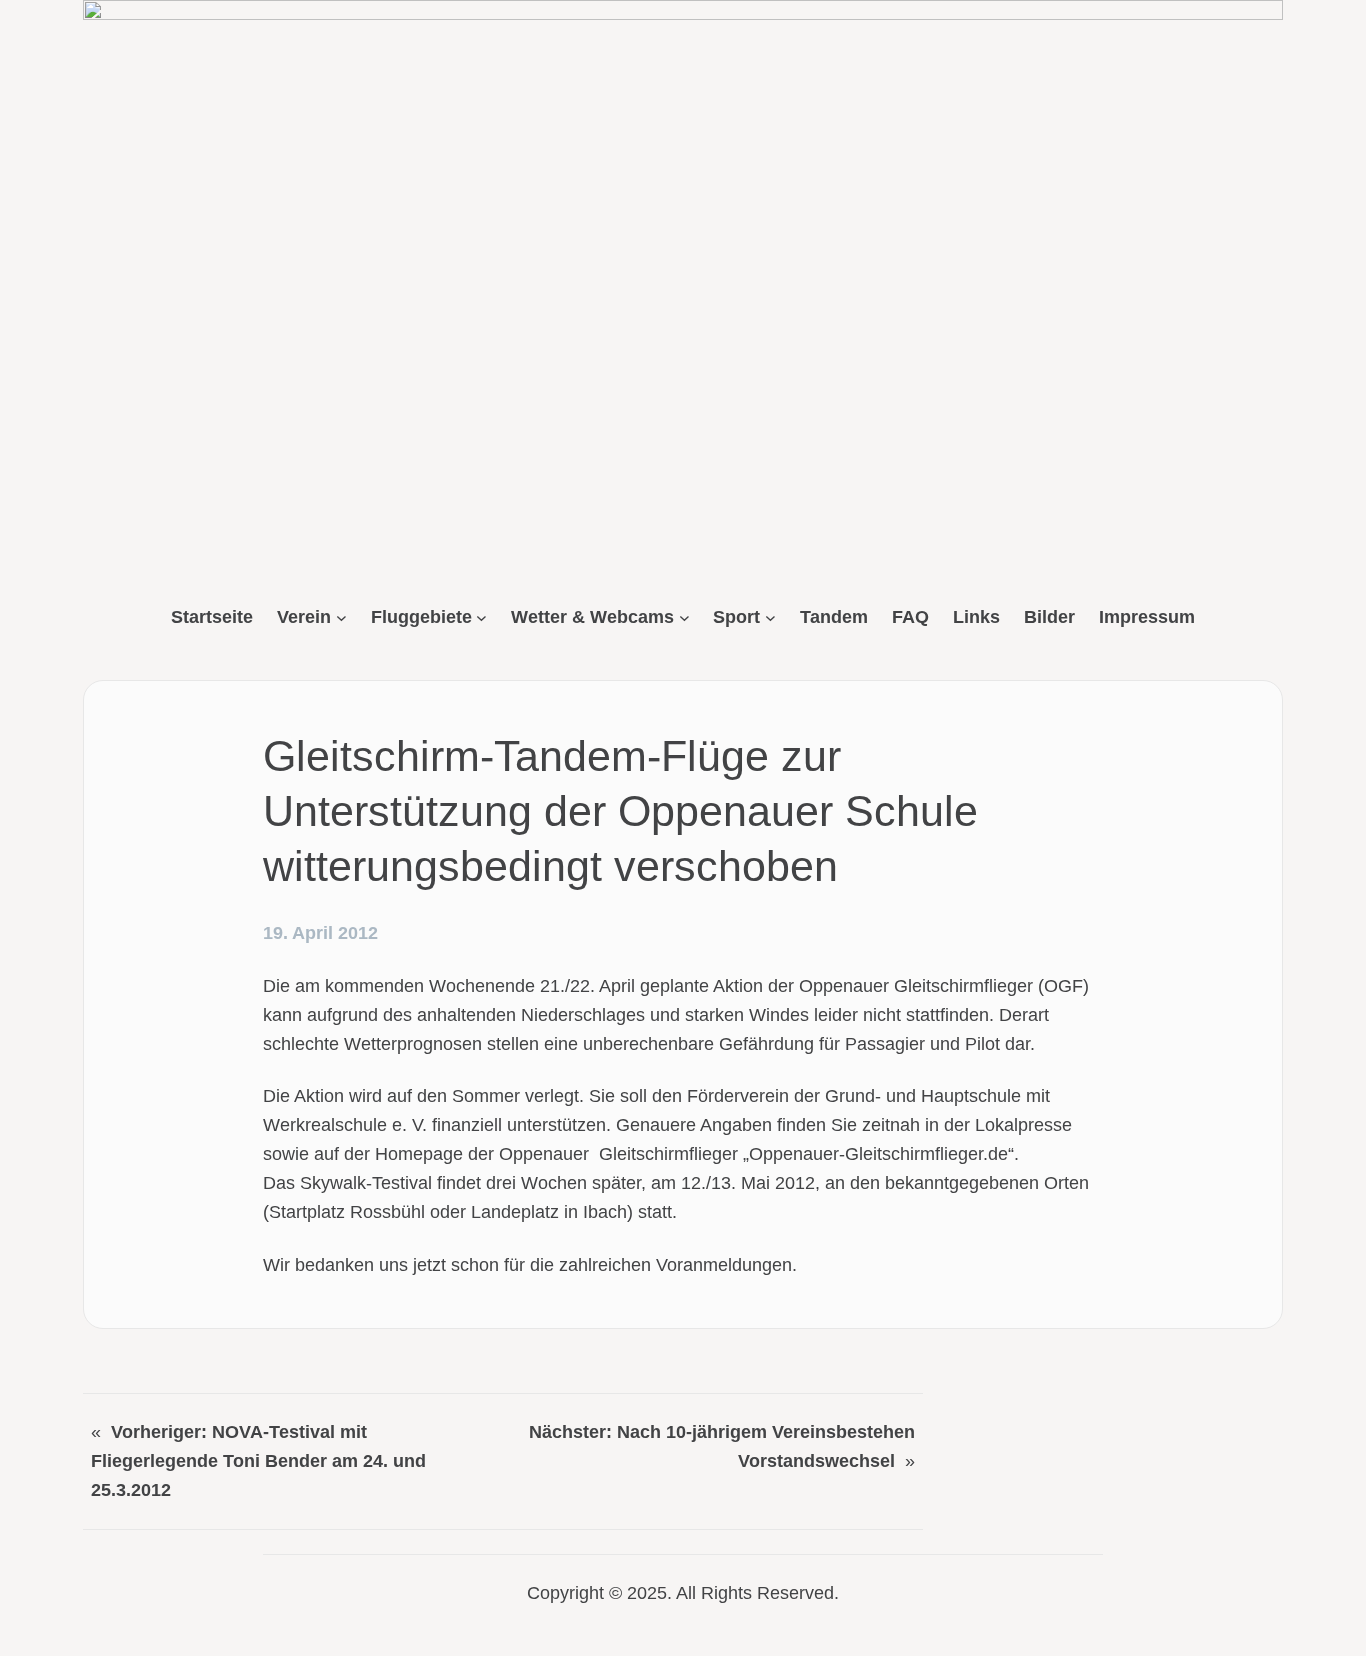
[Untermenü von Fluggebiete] (481, 617)
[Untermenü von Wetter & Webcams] (684, 617)
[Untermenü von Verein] (341, 617)
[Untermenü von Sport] (770, 617)
